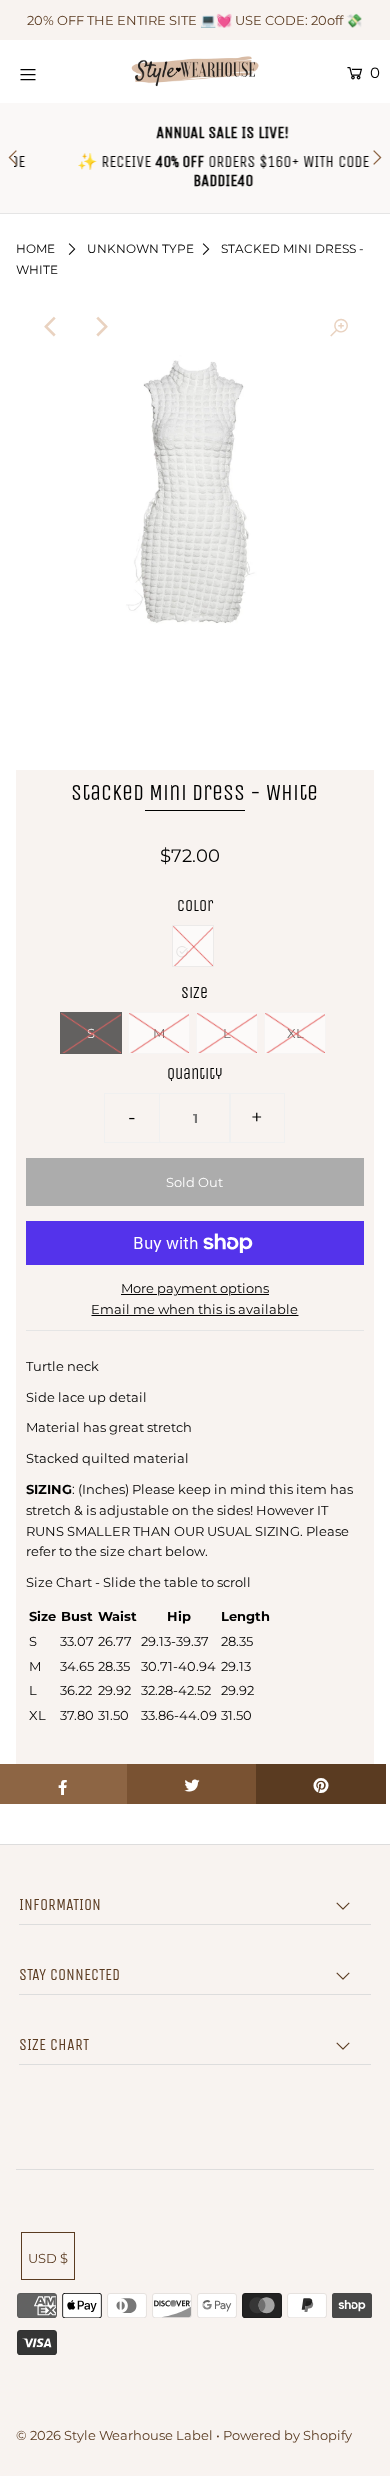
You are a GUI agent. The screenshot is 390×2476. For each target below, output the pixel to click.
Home (35, 248)
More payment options (195, 1288)
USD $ (48, 2258)
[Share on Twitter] (192, 1784)
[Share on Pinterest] (321, 1784)
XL (295, 1033)
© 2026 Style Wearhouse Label (114, 2435)
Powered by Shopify (287, 2435)
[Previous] (51, 327)
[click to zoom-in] (339, 327)
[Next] (100, 327)
